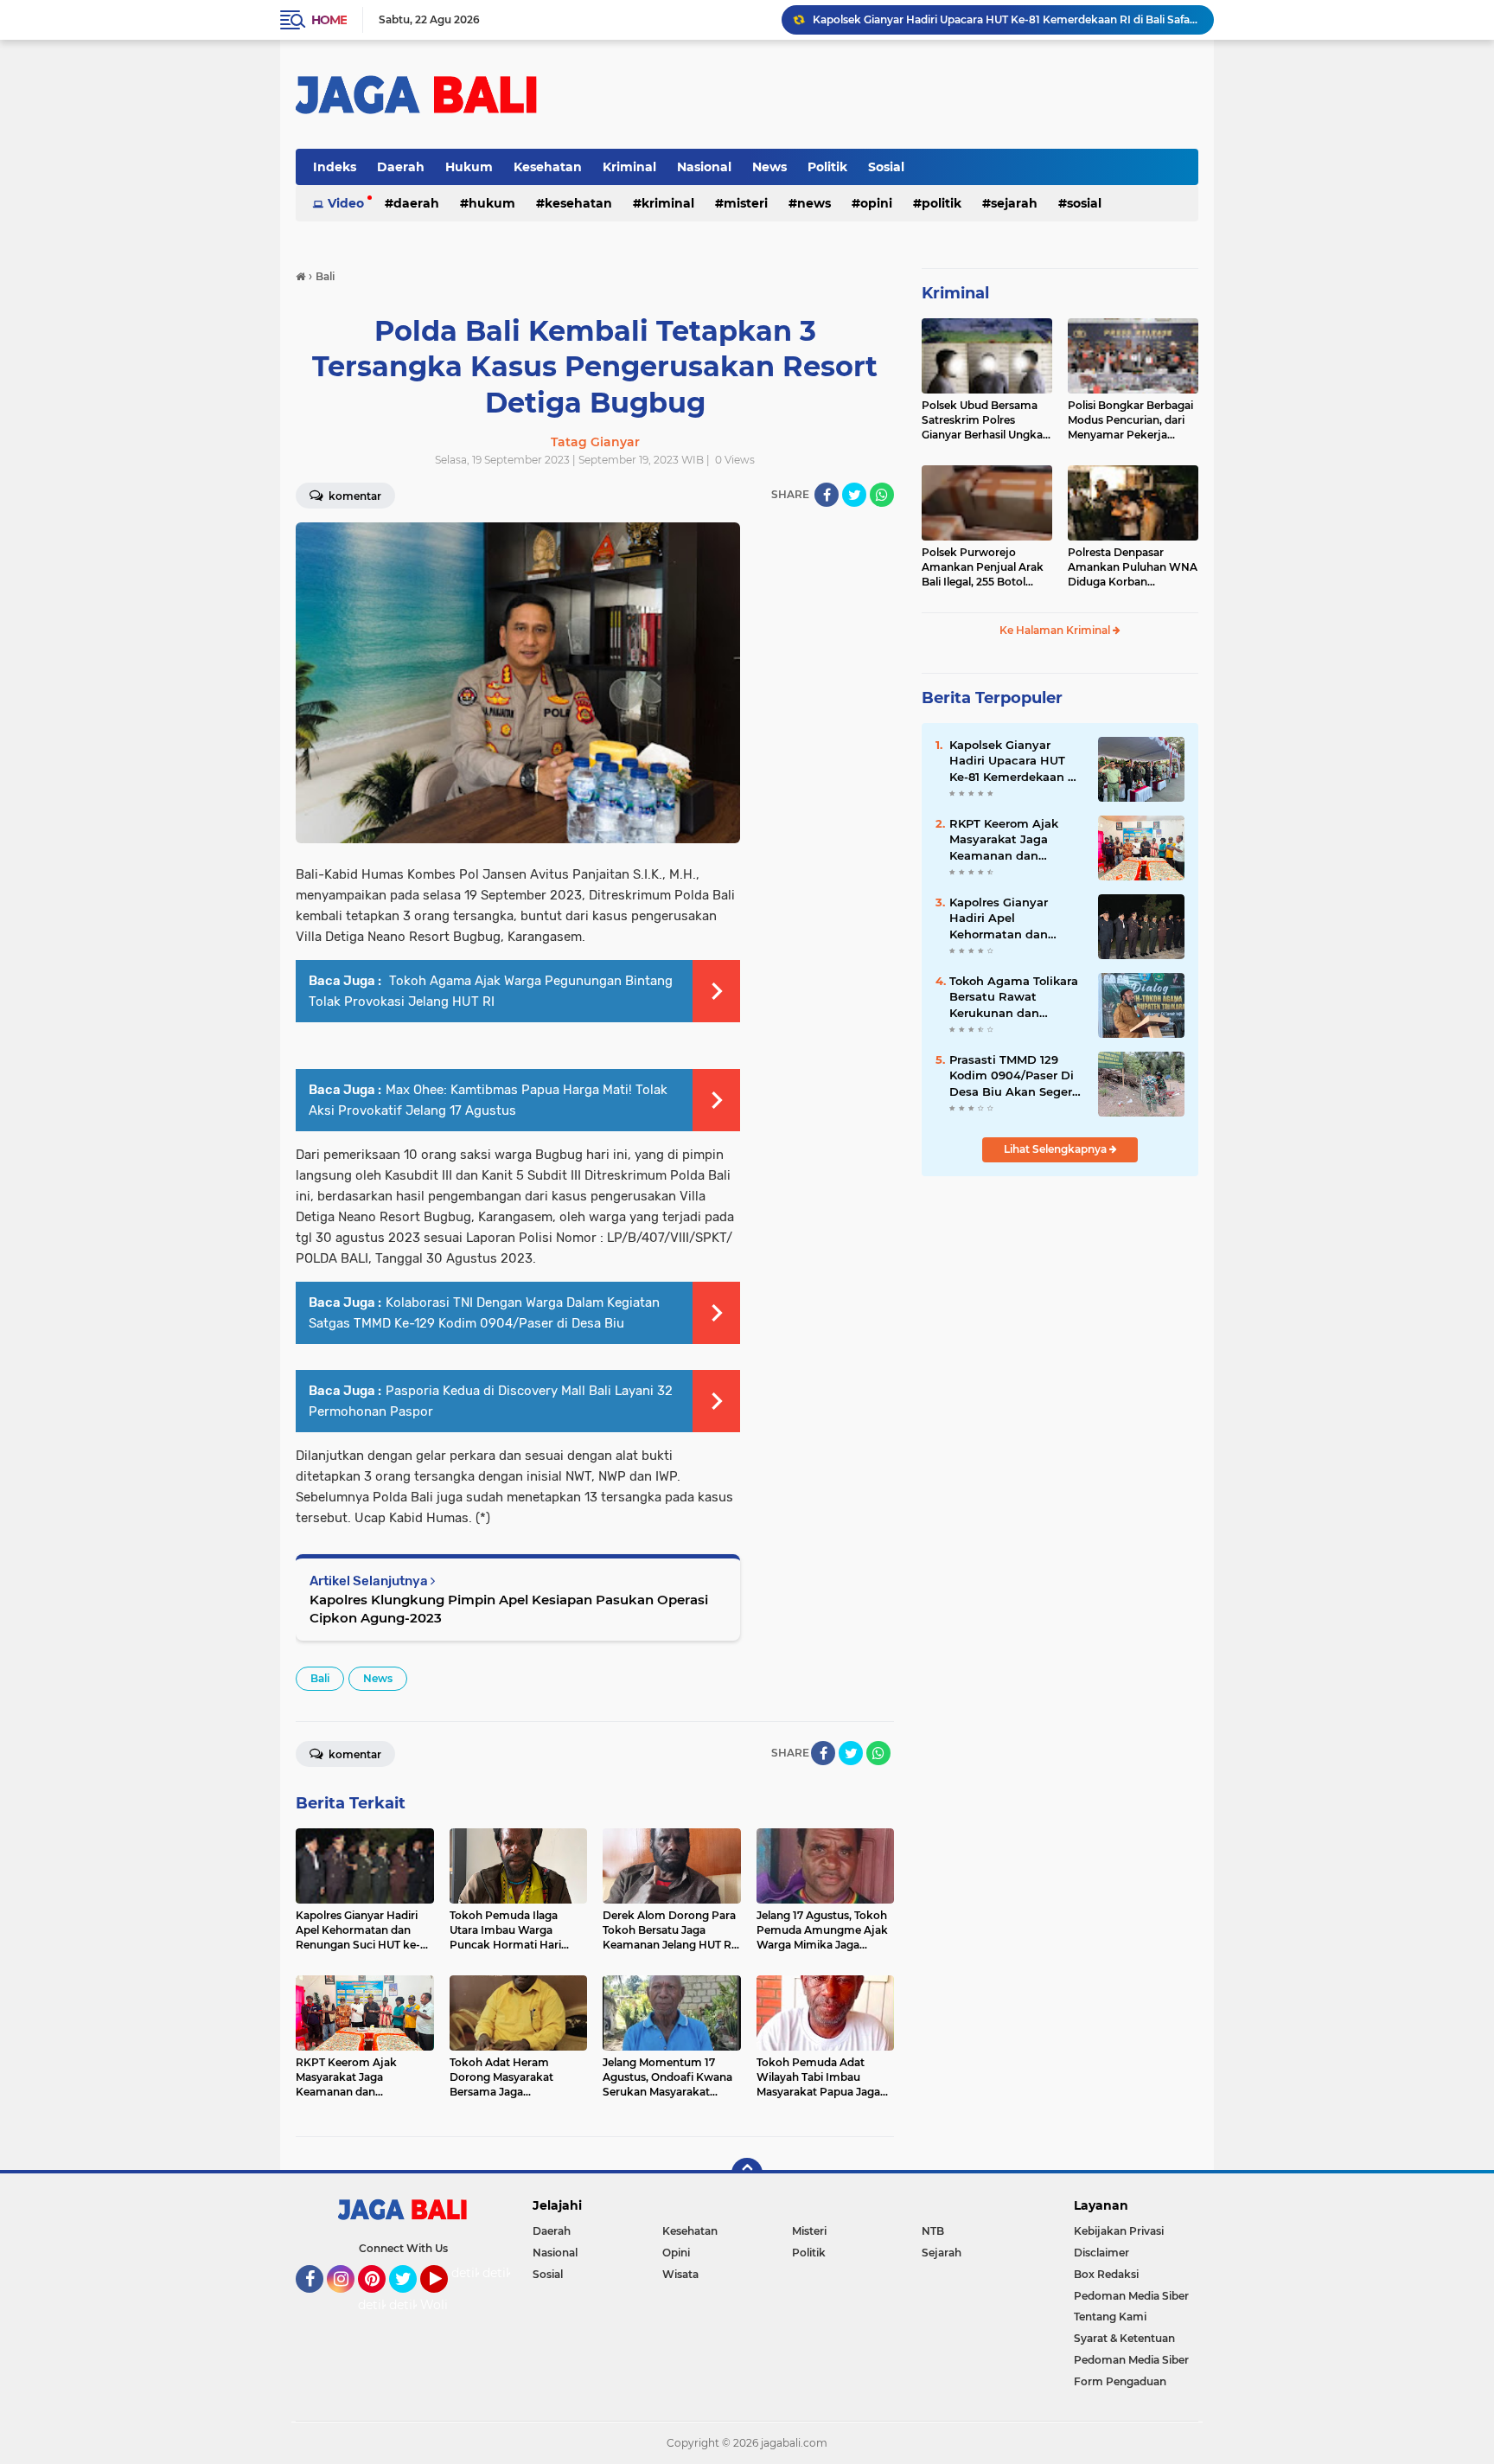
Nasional (704, 167)
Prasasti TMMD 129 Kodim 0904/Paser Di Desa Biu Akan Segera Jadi (1014, 1076)
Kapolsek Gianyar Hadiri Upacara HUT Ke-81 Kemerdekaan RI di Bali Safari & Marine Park (1006, 19)
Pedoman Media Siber (1131, 2296)
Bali (320, 1678)
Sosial (886, 167)
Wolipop (446, 2305)
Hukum (469, 167)
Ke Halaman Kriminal (1056, 630)
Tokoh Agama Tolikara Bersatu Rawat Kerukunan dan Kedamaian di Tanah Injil (1014, 997)
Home (329, 20)
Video (346, 203)
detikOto (478, 2273)
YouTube (446, 2301)
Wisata (680, 2274)
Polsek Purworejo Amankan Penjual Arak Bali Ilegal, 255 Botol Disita (983, 567)
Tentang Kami (1110, 2317)
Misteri (746, 203)
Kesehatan (548, 167)
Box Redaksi (1106, 2274)
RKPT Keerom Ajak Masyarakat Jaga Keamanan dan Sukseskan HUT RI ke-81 (1013, 840)
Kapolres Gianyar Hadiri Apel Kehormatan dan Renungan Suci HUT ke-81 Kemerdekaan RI (1014, 918)
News (769, 167)
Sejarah (1014, 203)
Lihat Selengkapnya (1057, 1149)
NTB (933, 2231)
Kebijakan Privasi (1119, 2231)
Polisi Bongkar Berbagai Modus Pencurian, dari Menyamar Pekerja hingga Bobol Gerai (1130, 420)
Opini (876, 203)
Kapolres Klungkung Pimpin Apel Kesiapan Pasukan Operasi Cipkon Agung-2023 (509, 1609)
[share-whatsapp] (882, 495)
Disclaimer (1101, 2253)
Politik (827, 167)
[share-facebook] (827, 495)
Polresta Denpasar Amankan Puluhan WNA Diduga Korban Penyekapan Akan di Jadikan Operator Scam (1133, 567)
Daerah (401, 167)
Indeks (335, 167)
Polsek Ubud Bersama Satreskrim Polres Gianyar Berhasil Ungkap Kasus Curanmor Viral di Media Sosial (986, 420)
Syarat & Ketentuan (1124, 2338)
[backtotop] (747, 2173)
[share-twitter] (854, 495)
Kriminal (629, 167)
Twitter (411, 2301)
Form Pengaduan (1120, 2381)
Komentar (354, 496)
